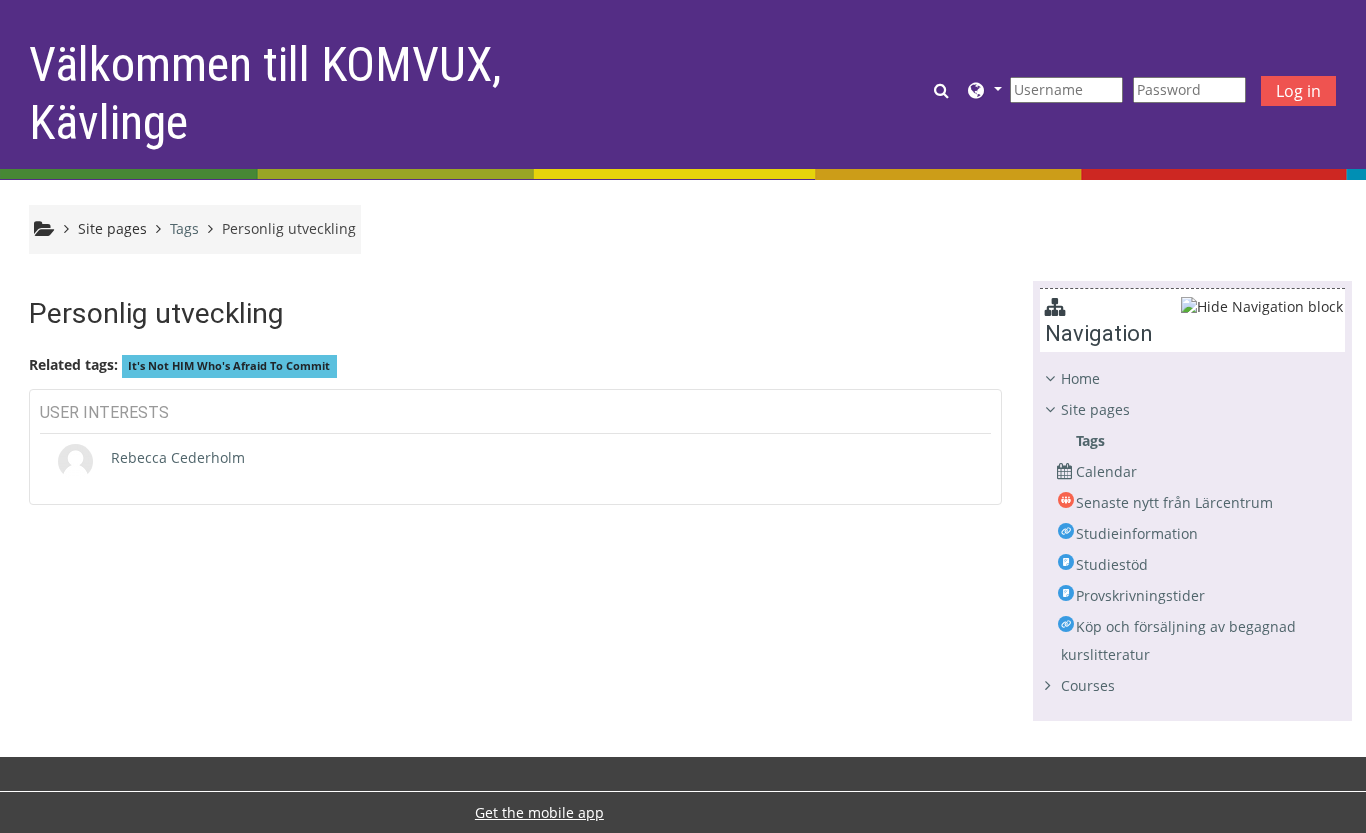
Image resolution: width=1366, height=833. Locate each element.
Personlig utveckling (289, 228)
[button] (944, 89)
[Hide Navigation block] (1262, 306)
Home (1080, 378)
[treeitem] (1192, 532)
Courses (1088, 685)
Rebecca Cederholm (178, 457)
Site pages (112, 228)
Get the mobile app (539, 812)
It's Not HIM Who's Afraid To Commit (229, 365)
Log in (1298, 91)
